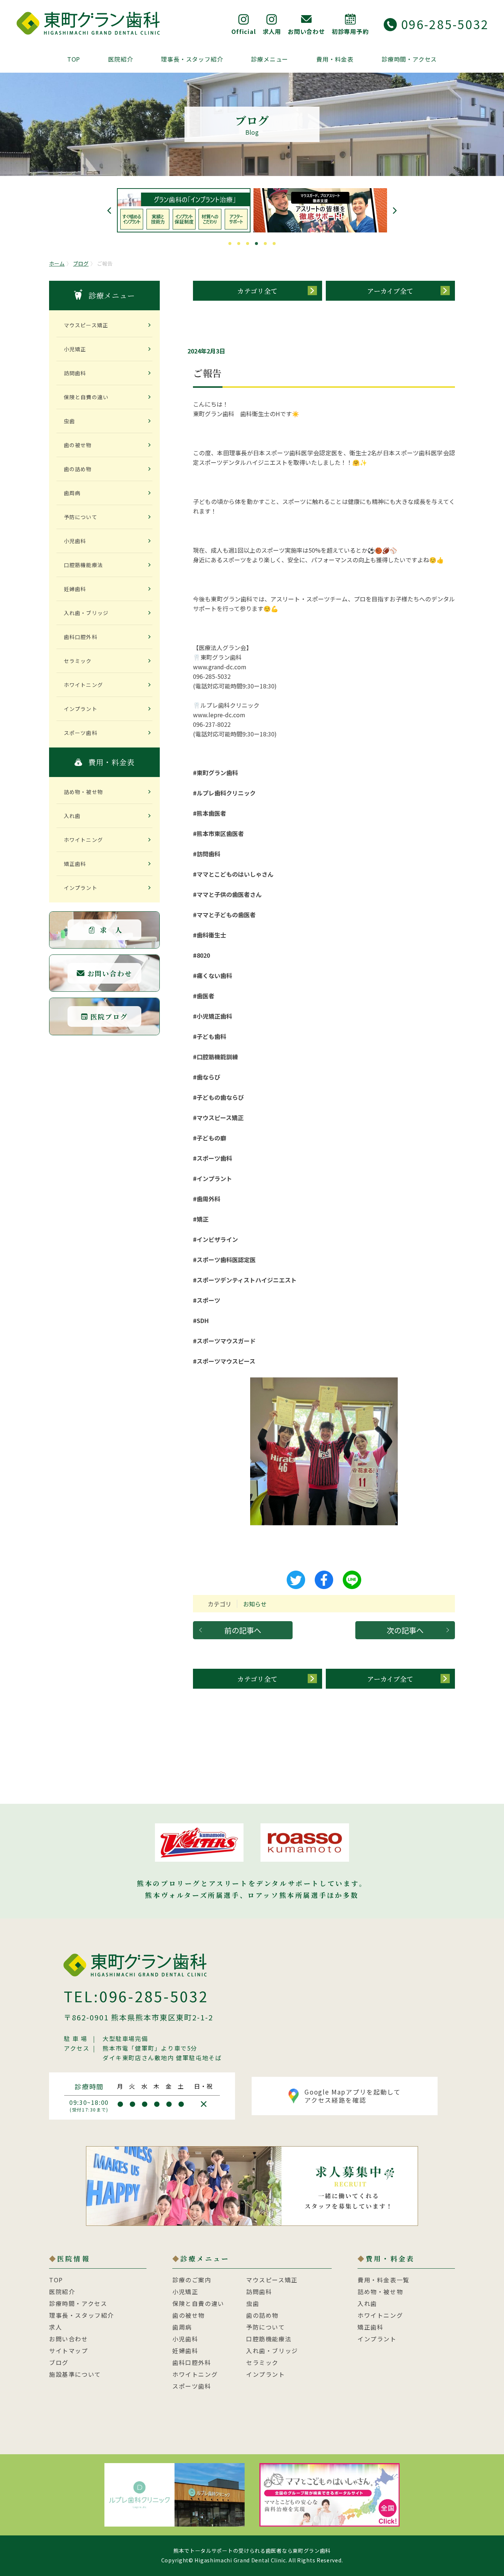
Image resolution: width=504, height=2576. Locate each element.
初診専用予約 (350, 31)
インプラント (81, 709)
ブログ (81, 263)
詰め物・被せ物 (83, 792)
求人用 (272, 31)
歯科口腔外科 (81, 637)
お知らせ (255, 1604)
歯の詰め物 (78, 469)
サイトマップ (69, 2351)
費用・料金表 (335, 59)
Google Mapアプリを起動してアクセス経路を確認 (353, 2096)
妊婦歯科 (75, 589)
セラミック (78, 661)
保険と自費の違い (86, 397)
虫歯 (69, 421)
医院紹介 (120, 59)
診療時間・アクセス (409, 59)
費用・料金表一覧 (384, 2280)
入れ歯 (72, 816)
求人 (56, 2327)
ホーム (57, 263)
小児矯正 (75, 349)
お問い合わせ (306, 31)
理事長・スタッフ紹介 (192, 59)
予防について (81, 517)
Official (244, 31)
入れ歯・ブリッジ (86, 613)
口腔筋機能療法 (83, 565)
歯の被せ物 (78, 445)
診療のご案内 (192, 2280)
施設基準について (75, 2374)
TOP (74, 59)
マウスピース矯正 (86, 325)
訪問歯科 (75, 373)
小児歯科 (75, 541)
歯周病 (72, 493)
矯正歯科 (75, 864)
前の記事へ (243, 1630)
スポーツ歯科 (81, 733)
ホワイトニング (83, 685)
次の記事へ (405, 1630)
